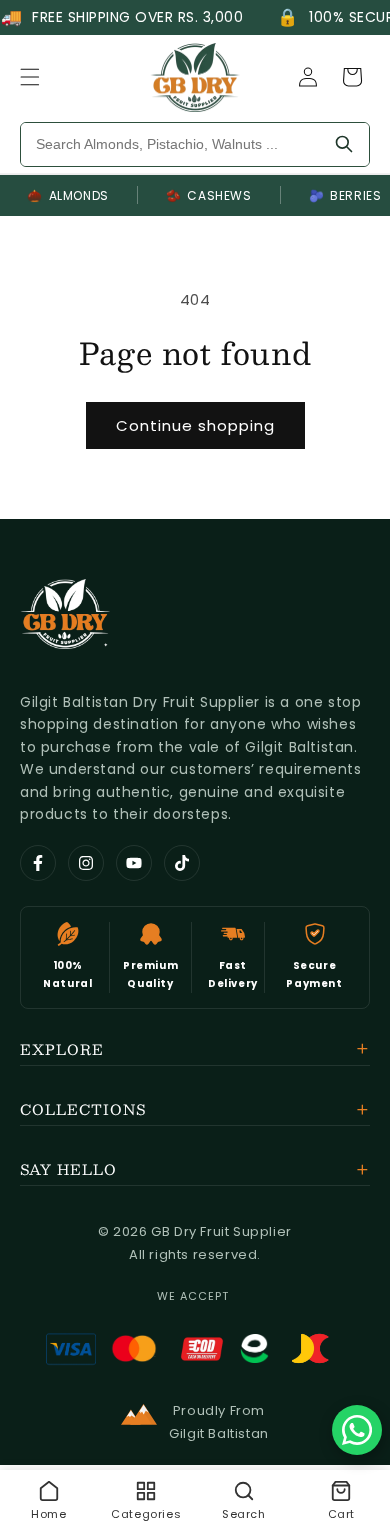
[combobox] (170, 144)
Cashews (209, 195)
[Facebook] (38, 863)
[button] (30, 77)
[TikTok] (182, 863)
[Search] (344, 144)
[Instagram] (86, 863)
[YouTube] (134, 863)
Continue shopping (195, 425)
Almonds (68, 195)
